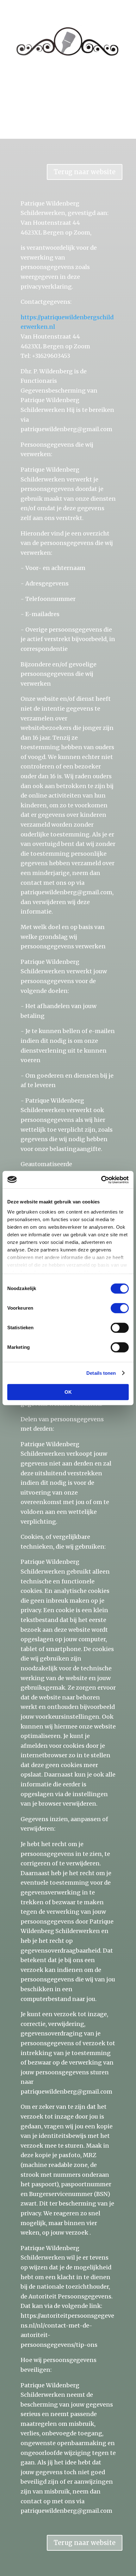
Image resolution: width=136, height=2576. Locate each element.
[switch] (120, 1308)
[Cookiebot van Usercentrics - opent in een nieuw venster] (101, 1180)
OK (68, 1392)
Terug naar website (85, 172)
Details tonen (101, 1373)
